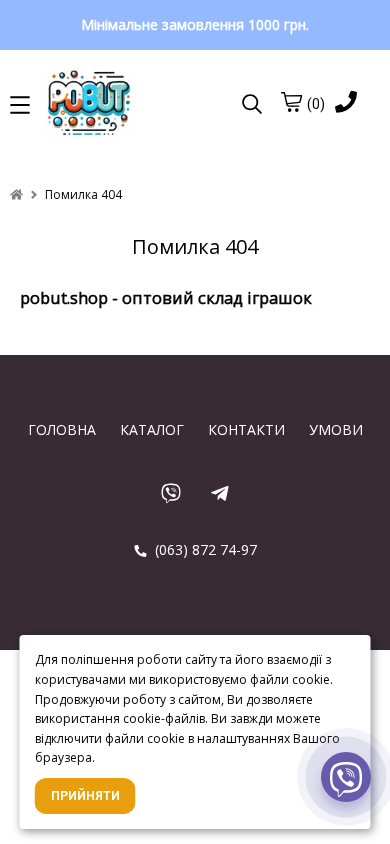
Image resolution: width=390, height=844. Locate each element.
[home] (16, 194)
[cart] (291, 102)
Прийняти (85, 796)
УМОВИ (336, 429)
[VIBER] (346, 779)
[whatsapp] (170, 492)
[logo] (137, 105)
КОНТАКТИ (246, 429)
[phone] (346, 103)
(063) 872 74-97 (204, 549)
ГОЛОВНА (62, 429)
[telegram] (219, 492)
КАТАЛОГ (152, 429)
